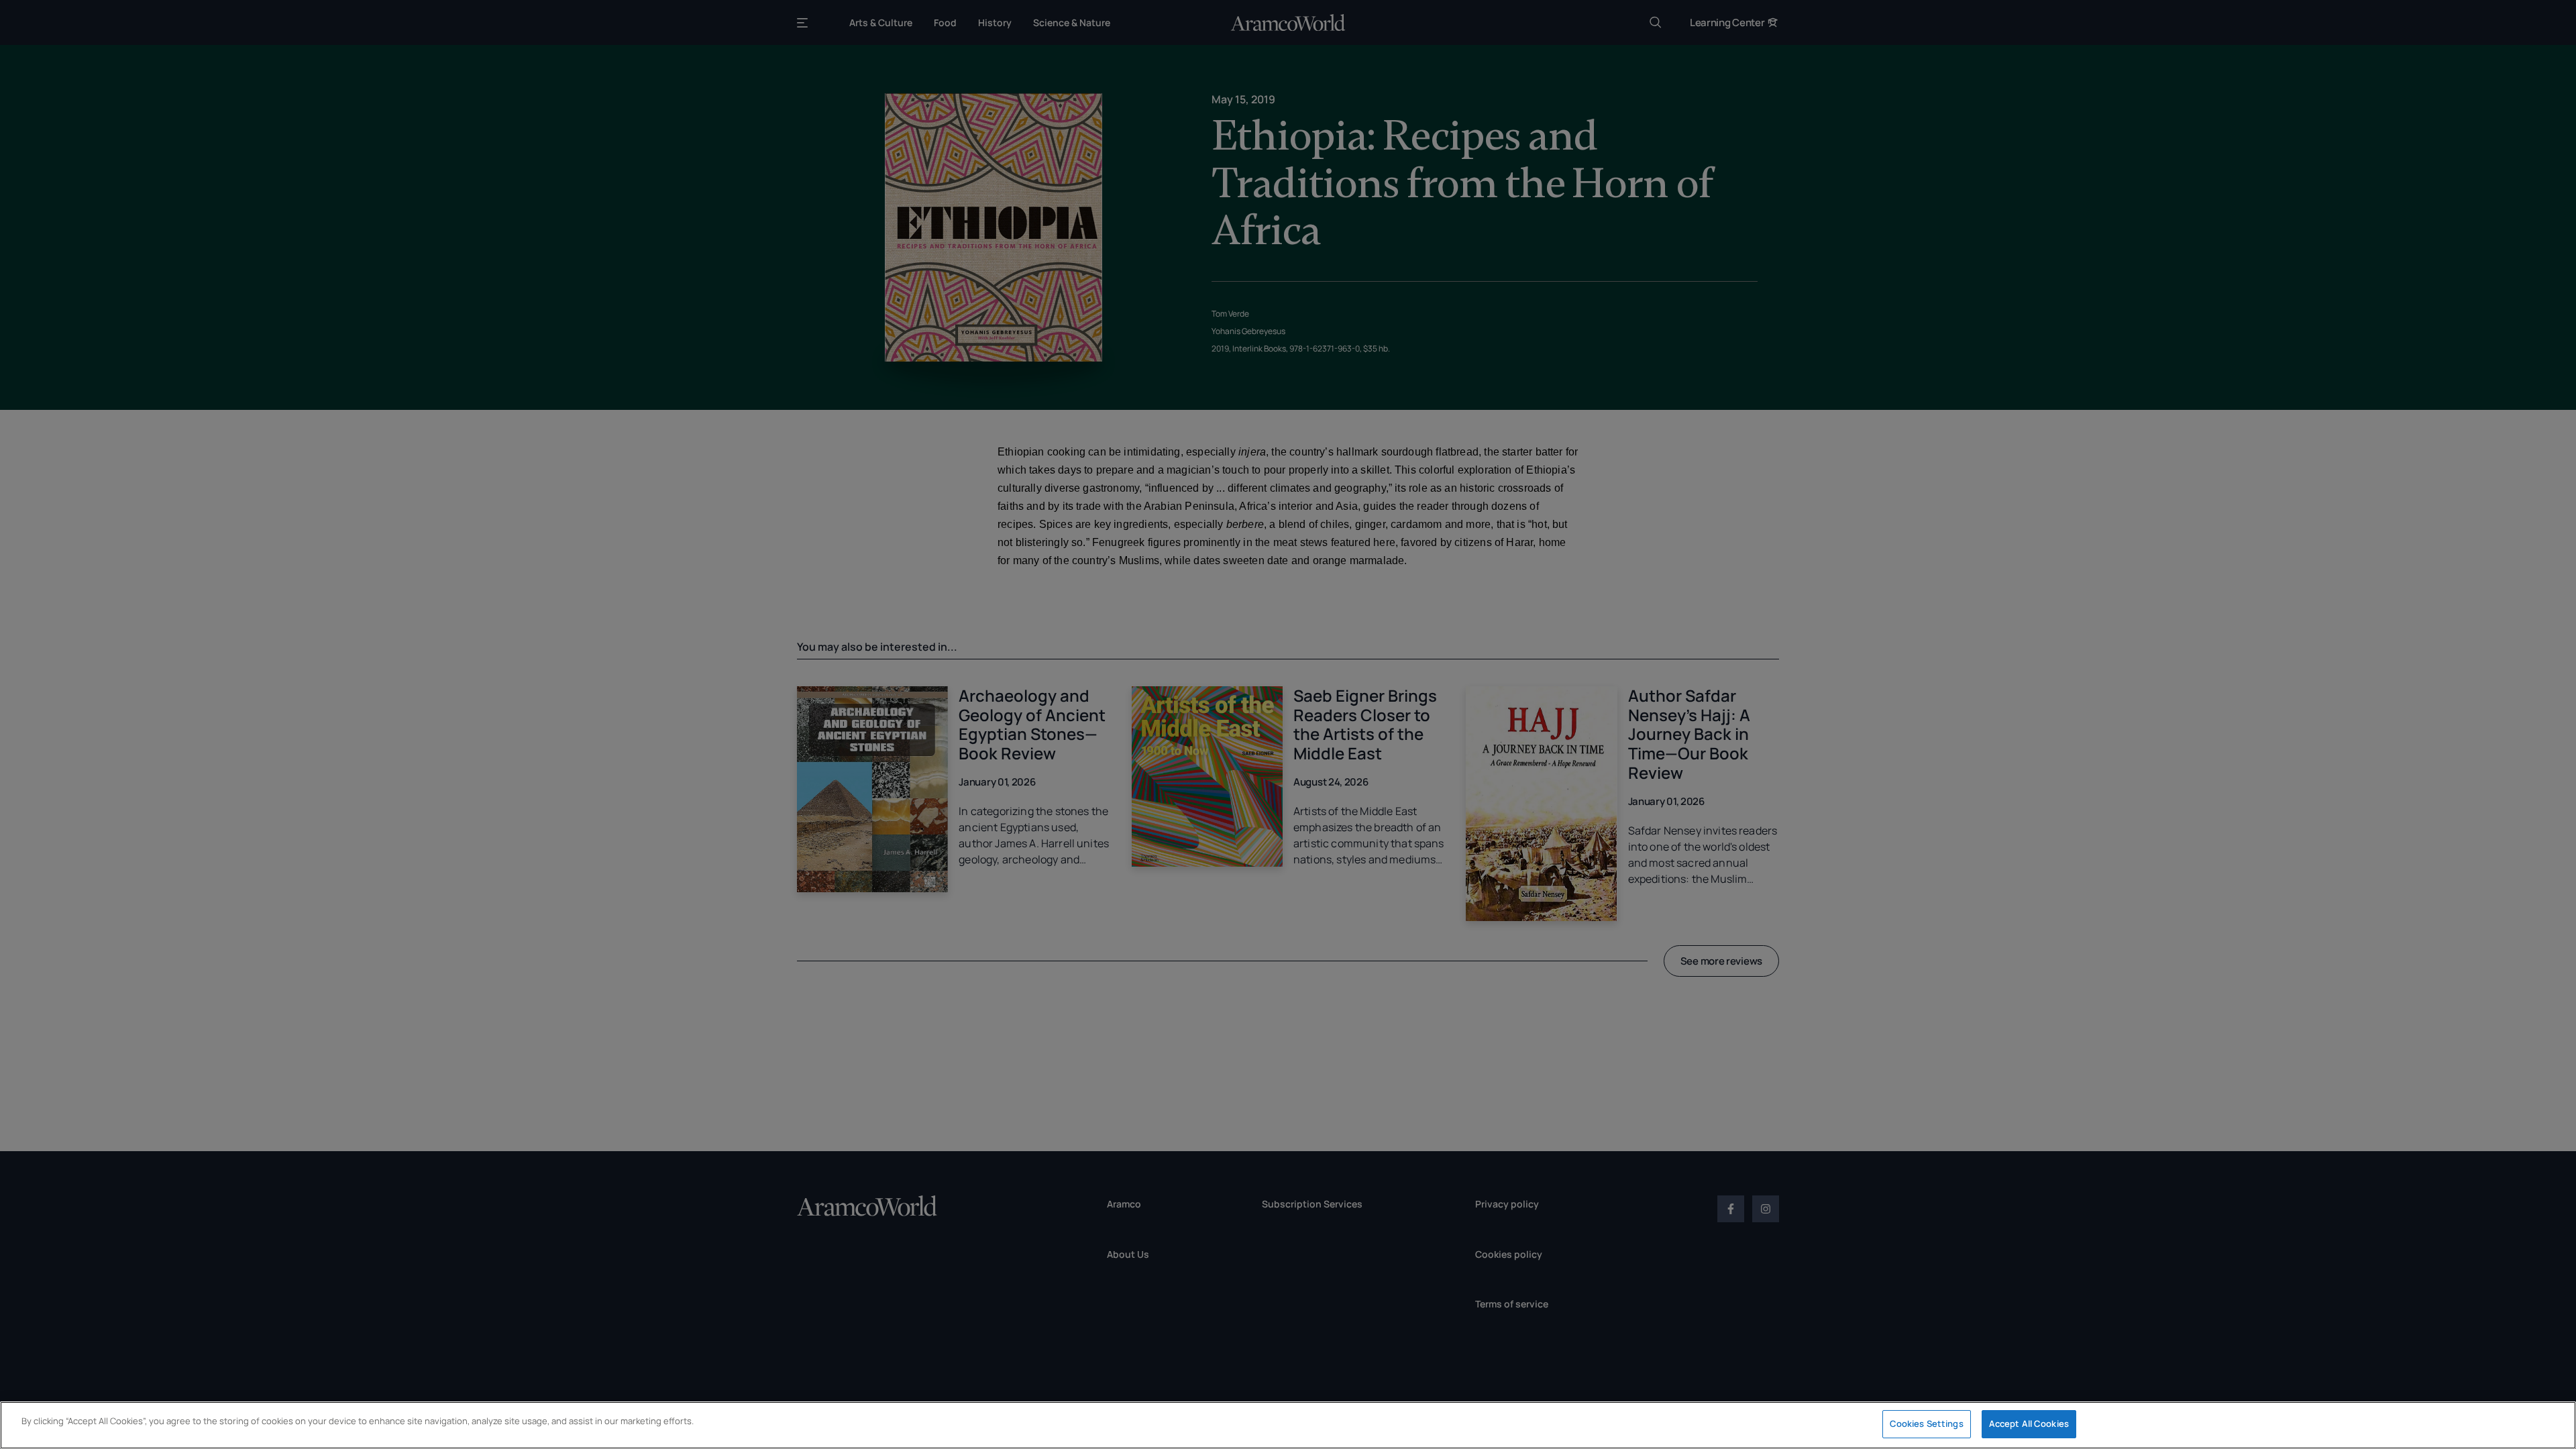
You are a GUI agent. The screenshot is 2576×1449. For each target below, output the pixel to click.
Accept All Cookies (2029, 1424)
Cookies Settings (1927, 1424)
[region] (1288, 1425)
